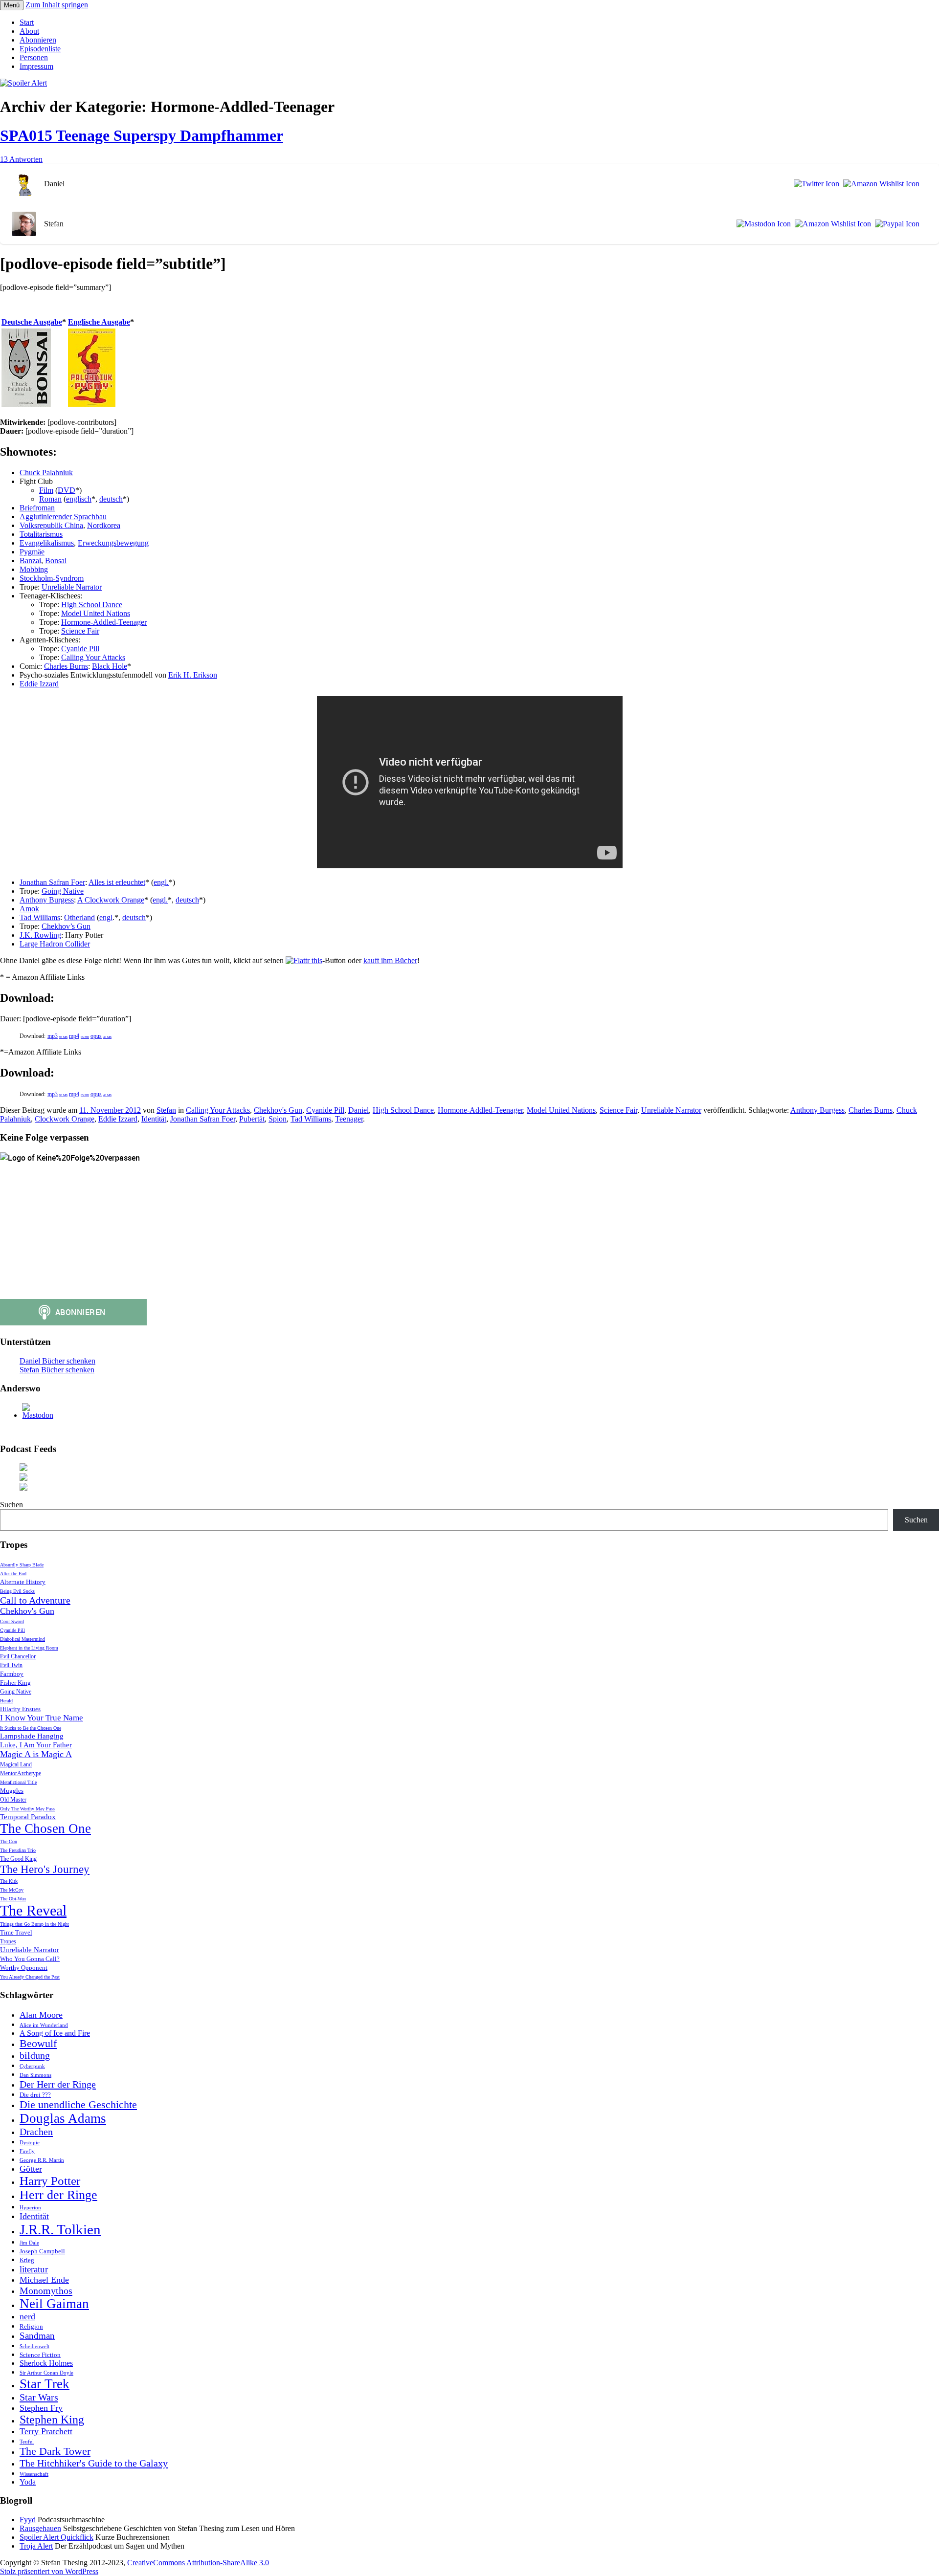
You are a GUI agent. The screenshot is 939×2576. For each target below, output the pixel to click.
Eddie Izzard (39, 684)
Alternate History (23, 1582)
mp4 (79, 1036)
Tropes (8, 1942)
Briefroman (37, 508)
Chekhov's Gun (278, 1110)
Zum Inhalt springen (57, 5)
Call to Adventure (35, 1600)
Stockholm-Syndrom (52, 578)
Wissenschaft (34, 2474)
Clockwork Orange (65, 1119)
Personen (34, 57)
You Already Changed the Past (30, 1977)
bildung (35, 2055)
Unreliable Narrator (72, 587)
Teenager (349, 1119)
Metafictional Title (18, 1782)
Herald (6, 1701)
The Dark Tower (55, 2451)
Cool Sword (12, 1621)
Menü (12, 5)
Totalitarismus (41, 534)
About (29, 31)
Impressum (36, 66)
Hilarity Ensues (20, 1709)
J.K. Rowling (40, 935)
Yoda (28, 2482)
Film (46, 490)
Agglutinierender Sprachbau (63, 517)
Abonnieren (38, 40)
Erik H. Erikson (193, 675)
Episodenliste (40, 49)
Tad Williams (40, 917)
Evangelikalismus (47, 543)
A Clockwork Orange (111, 900)
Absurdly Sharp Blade (22, 1565)
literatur (34, 2269)
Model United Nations (96, 613)
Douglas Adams (63, 2118)
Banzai (30, 561)
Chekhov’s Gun (66, 926)
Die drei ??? (35, 2095)
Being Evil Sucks (17, 1591)
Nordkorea (104, 525)
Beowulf (38, 2044)
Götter (31, 2169)
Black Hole (110, 666)
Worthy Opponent (24, 1968)
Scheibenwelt (34, 2346)
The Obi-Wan (13, 1899)
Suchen (11, 1505)
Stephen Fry (41, 2408)
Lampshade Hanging (32, 1736)
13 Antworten (21, 159)
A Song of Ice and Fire (55, 2033)
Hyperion (30, 2208)
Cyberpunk (32, 2066)
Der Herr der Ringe (58, 2084)
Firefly (27, 2151)
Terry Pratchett (46, 2431)
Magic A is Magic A (36, 1754)
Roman (50, 499)
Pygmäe (32, 552)
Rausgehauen (40, 2528)
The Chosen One (45, 1828)
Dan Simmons (35, 2075)
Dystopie (30, 2143)
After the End (13, 1574)
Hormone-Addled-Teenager (104, 622)
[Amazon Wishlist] (879, 184)
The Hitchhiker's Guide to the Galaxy (94, 2463)
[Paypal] (895, 224)
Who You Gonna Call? (30, 1959)
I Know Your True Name (42, 1718)
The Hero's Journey (45, 1869)
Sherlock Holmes (46, 2363)
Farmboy (12, 1674)
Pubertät (252, 1119)
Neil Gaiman (54, 2304)
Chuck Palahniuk (46, 473)
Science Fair (80, 631)
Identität (154, 1119)
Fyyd (28, 2520)
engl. (161, 882)
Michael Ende (44, 2280)
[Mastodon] (762, 224)
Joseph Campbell (42, 2251)
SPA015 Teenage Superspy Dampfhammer (142, 135)
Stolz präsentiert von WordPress (49, 2571)
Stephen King (52, 2420)
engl (106, 917)
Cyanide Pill (80, 649)
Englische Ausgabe (99, 322)
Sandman (37, 2336)
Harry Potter (50, 2181)
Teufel (27, 2442)
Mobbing (34, 569)
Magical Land (16, 1765)
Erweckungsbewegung (113, 543)
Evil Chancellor (18, 1657)
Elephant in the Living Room (29, 1648)
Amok (29, 909)
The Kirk (9, 1881)
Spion (278, 1119)
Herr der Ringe (58, 2195)
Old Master (13, 1800)
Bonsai (56, 561)
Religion (31, 2326)
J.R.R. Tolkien (60, 2229)
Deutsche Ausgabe (32, 322)
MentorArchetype (21, 1773)
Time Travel (16, 1932)
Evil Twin (11, 1665)
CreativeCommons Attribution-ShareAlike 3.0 (198, 2563)
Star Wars (39, 2397)
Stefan (166, 1110)
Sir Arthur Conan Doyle (46, 2373)
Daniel (358, 1110)
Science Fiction (40, 2355)
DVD (67, 490)
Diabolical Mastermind (22, 1639)
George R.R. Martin (42, 2160)
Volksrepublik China (51, 525)
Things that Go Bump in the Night (34, 1924)
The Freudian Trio (18, 1850)
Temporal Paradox (28, 1817)
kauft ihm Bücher (390, 960)
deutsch (111, 499)
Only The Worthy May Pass (27, 1809)
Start (27, 22)
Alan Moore (41, 2015)
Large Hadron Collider (55, 944)
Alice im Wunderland (44, 2025)
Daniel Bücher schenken (57, 1361)
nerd (27, 2316)
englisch (79, 499)
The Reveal (33, 1910)
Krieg (27, 2260)
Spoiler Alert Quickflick (56, 2537)
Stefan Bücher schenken (57, 1370)
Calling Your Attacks (93, 657)
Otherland (79, 917)
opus (101, 1036)
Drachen (36, 2132)
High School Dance (92, 605)
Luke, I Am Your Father (36, 1745)
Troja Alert (36, 2546)
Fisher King (15, 1683)
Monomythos (46, 2290)
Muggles (12, 1791)
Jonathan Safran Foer (52, 882)
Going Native (63, 891)
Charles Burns (66, 666)
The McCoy (12, 1890)
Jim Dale (29, 2243)
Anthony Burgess (47, 900)
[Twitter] (815, 184)
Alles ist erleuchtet (117, 882)
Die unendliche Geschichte (78, 2105)
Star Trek (45, 2384)
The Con (9, 1841)
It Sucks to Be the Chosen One (31, 1728)
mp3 (57, 1036)
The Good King (18, 1859)
